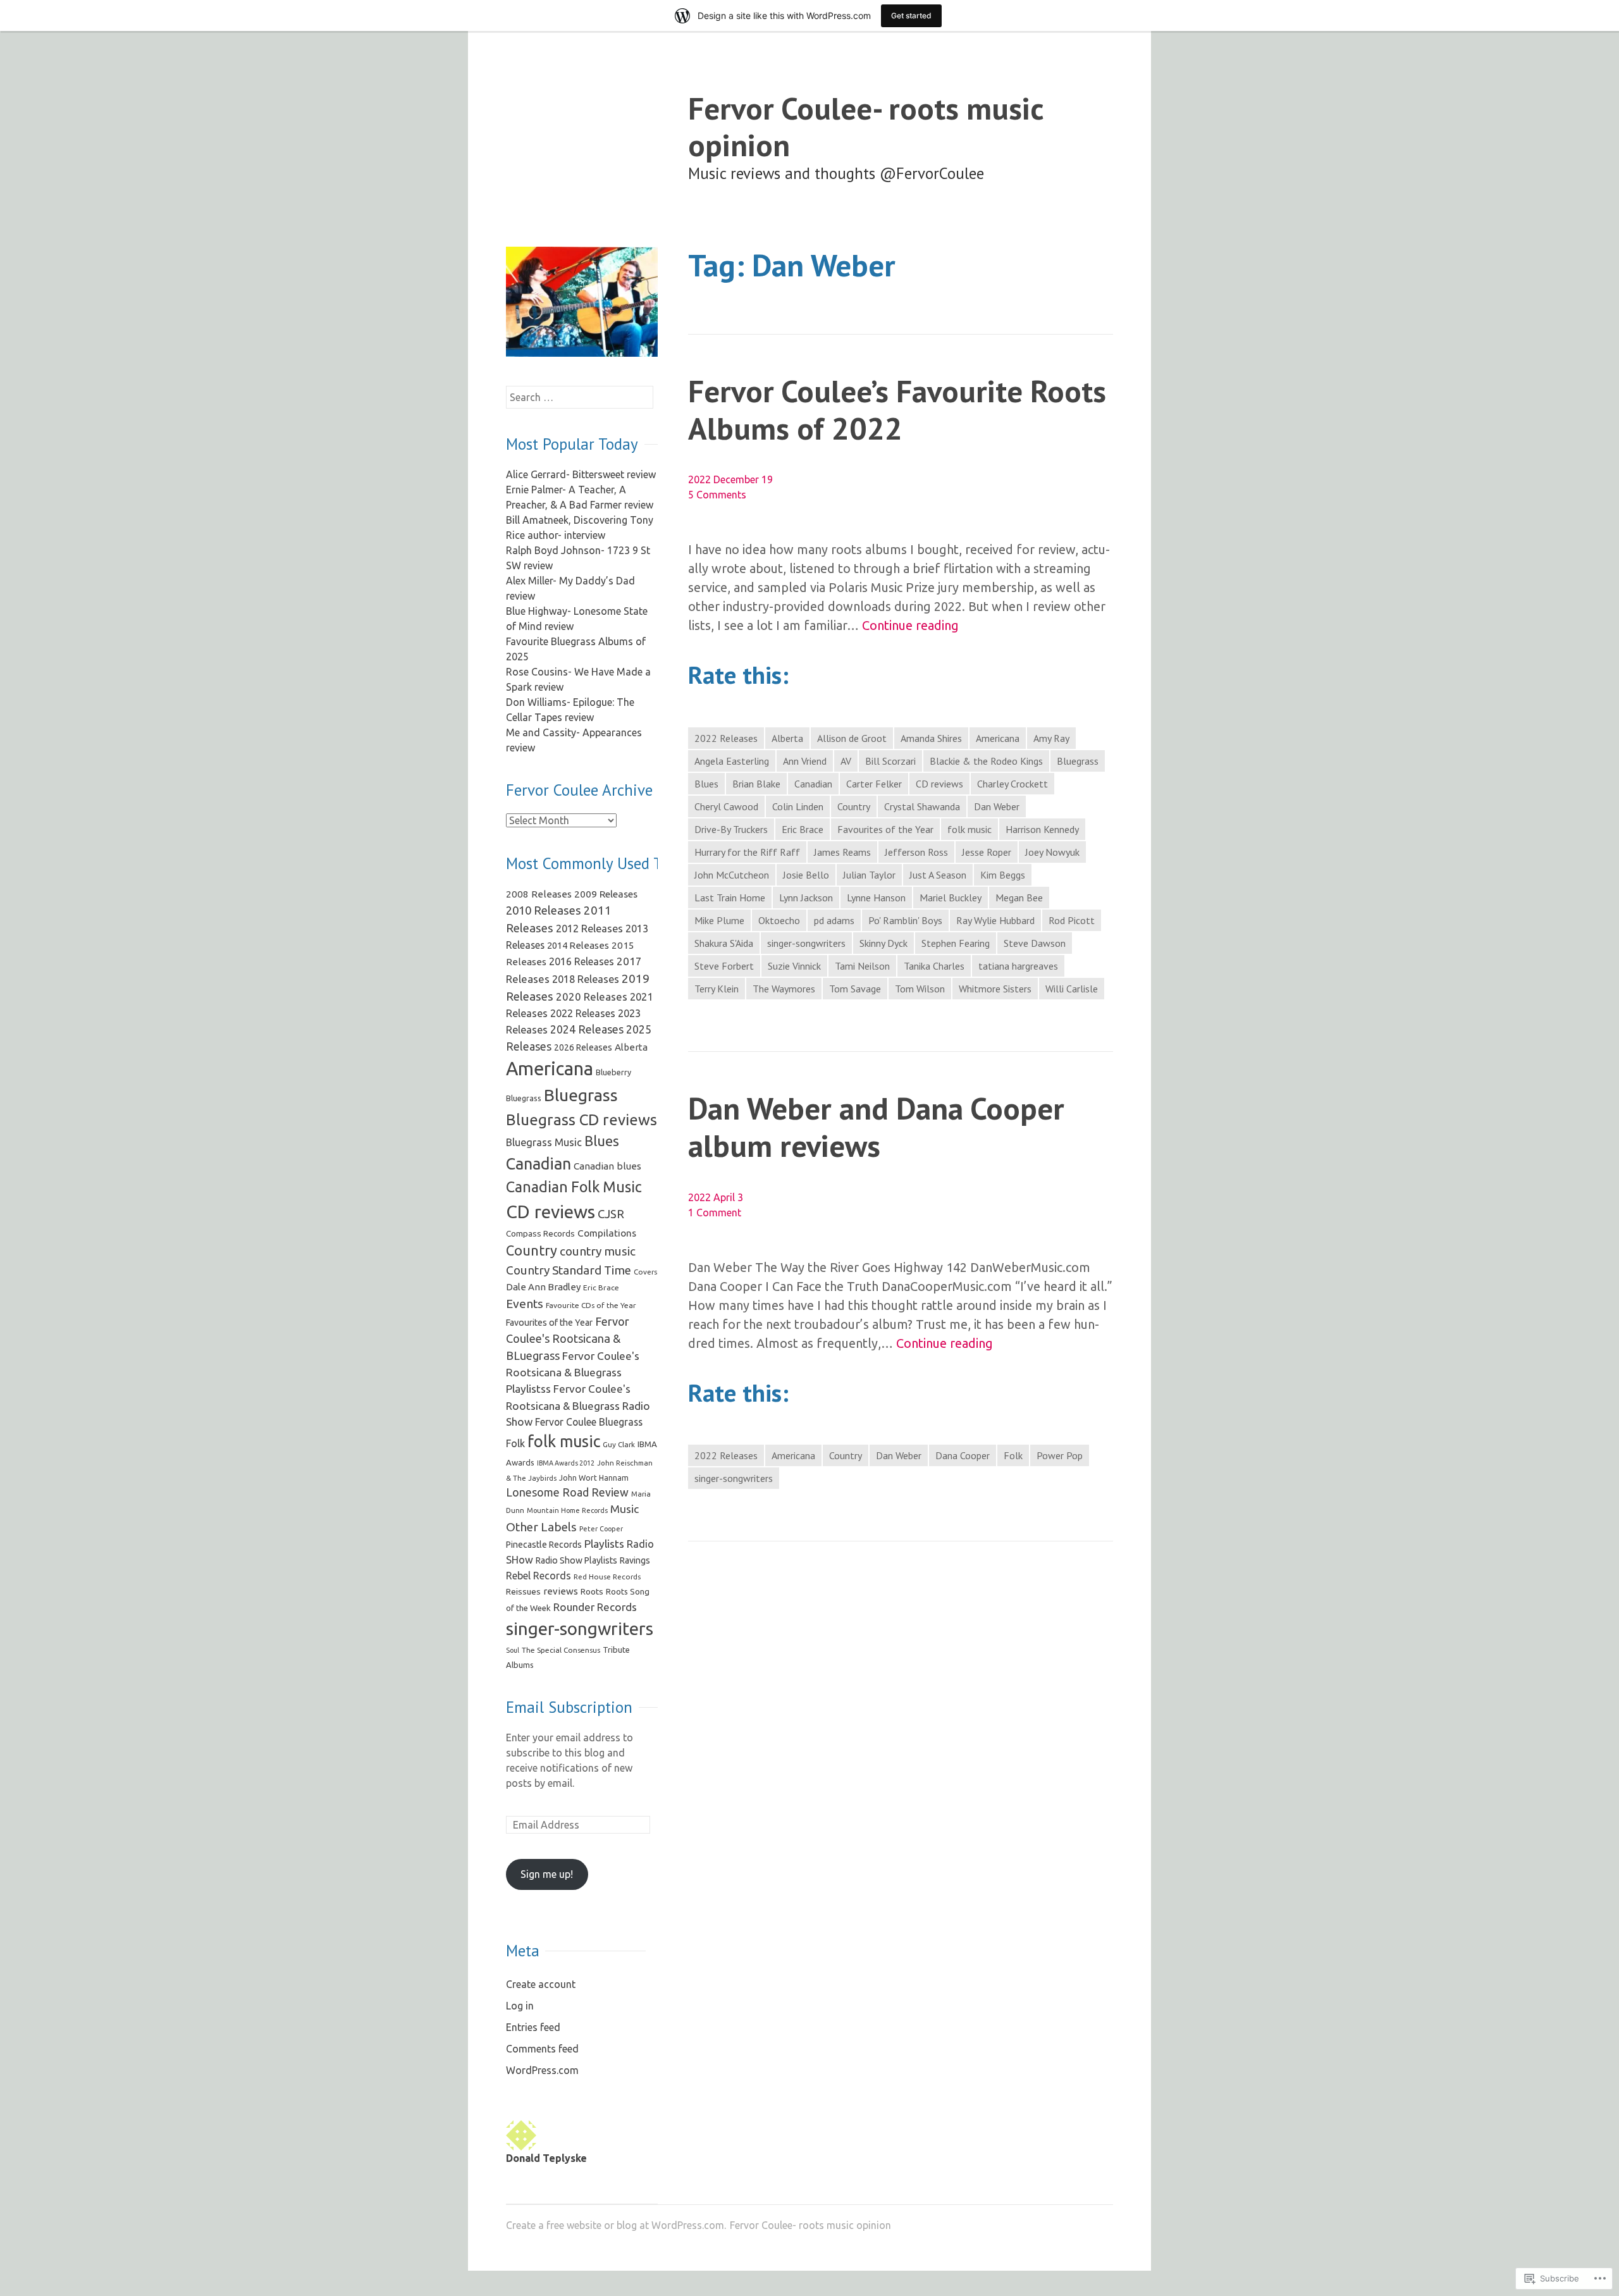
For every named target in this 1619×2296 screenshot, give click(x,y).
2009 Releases (606, 894)
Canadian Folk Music (574, 1187)
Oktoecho (779, 920)
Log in (520, 2006)
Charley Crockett (1013, 784)
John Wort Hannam (594, 1478)
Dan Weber (997, 806)
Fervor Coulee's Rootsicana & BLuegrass (568, 1338)
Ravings (635, 1560)
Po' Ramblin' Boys (905, 920)
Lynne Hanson (876, 898)
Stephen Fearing (956, 943)
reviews (561, 1591)
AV (846, 761)
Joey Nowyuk (1052, 852)
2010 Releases (544, 910)
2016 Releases (582, 961)
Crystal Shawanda (922, 806)
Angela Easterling (732, 761)
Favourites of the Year (885, 829)
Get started (911, 15)
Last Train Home (730, 898)
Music (625, 1509)
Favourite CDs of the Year (591, 1305)
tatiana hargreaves (1018, 966)
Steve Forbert (724, 966)
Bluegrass (1078, 761)
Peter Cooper (601, 1529)
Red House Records (607, 1577)
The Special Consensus (561, 1650)
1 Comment (715, 1213)
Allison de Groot (852, 738)
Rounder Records (595, 1607)
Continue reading (910, 626)
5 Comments (717, 495)
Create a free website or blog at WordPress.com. (616, 2225)
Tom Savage (855, 989)
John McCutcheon (732, 875)
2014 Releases (578, 945)
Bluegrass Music (544, 1142)
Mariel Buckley (951, 898)
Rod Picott (1072, 920)
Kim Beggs (1003, 875)
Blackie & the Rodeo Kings (986, 761)
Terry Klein (717, 989)
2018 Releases (586, 979)
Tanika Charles (934, 966)
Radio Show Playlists (576, 1560)
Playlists (604, 1544)
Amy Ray (1051, 738)
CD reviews (939, 784)
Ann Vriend (805, 761)
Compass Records (540, 1233)
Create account (541, 1984)
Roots (592, 1591)
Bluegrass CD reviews (582, 1120)
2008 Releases (539, 894)
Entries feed (533, 2027)
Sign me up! (547, 1874)
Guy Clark (619, 1444)
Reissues (523, 1591)
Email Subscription (569, 1707)
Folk (1013, 1455)
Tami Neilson (862, 966)
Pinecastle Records (544, 1545)
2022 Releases (726, 738)
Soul (513, 1650)
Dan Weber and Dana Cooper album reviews (876, 1126)
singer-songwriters (806, 943)
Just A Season (938, 875)
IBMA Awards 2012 (566, 1463)
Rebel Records (539, 1576)
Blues (706, 784)
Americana (998, 738)
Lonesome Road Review (567, 1492)
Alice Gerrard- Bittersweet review (581, 474)
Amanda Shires (931, 738)
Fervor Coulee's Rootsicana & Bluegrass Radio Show (578, 1405)
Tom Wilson (920, 989)
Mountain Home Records (567, 1510)
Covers (645, 1272)
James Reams (842, 852)
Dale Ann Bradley (543, 1287)
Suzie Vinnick (794, 966)
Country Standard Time (569, 1270)
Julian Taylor (869, 875)
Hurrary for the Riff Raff (747, 852)
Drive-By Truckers (731, 829)
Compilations (607, 1233)
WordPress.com (542, 2070)
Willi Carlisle (1072, 989)
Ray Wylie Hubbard (995, 920)
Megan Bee (1019, 898)
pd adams (834, 920)
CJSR (611, 1214)
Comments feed (542, 2049)
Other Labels (541, 1527)
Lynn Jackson (806, 898)
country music (598, 1251)
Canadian (813, 784)
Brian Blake (756, 784)
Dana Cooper (963, 1455)
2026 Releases (583, 1047)
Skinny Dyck (883, 943)
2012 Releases (589, 929)
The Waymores (784, 989)
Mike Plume (719, 920)
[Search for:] (580, 397)
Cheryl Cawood (726, 806)
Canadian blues (607, 1166)
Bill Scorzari (890, 761)
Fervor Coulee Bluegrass (589, 1422)
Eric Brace (803, 829)
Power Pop (1060, 1455)
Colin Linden (798, 806)
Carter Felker (874, 784)
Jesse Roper (987, 852)
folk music (970, 829)
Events (525, 1304)
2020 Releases (592, 997)
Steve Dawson (1035, 943)
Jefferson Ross (916, 852)
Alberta (787, 738)
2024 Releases (587, 1029)
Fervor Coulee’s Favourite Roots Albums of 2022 (897, 409)
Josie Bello (806, 875)
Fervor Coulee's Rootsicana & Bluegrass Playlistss (573, 1372)
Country (854, 806)
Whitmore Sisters (995, 989)
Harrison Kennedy (1042, 829)
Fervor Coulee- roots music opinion (866, 127)
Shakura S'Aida (724, 943)
